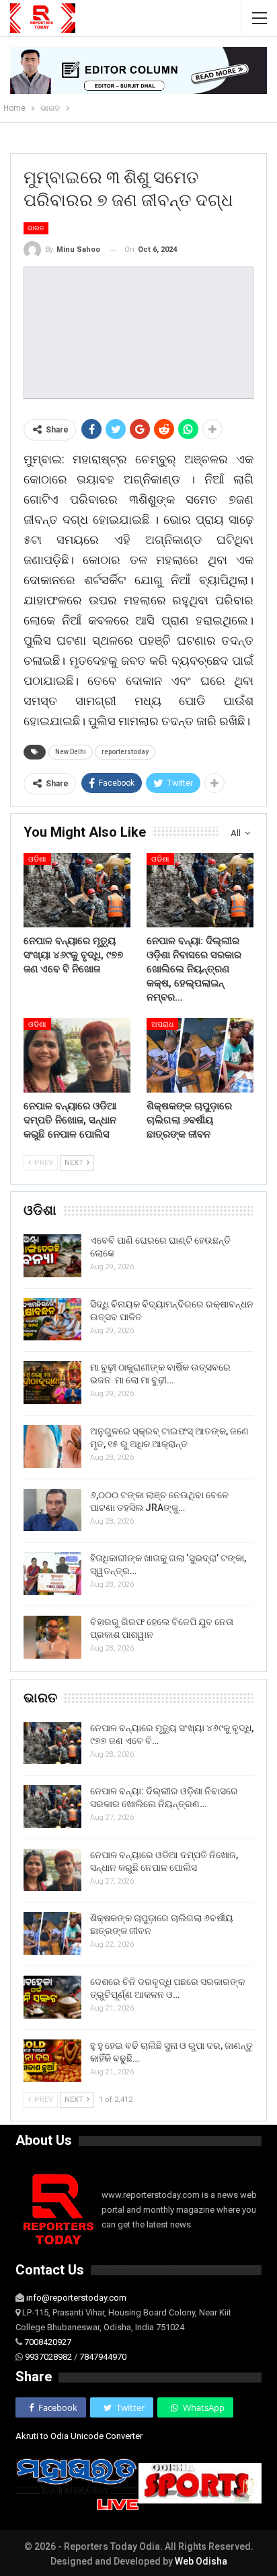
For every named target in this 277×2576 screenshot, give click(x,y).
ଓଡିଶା (37, 859)
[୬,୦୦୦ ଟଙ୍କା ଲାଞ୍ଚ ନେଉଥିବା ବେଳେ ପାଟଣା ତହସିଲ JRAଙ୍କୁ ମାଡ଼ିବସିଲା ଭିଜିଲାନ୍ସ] (52, 1510)
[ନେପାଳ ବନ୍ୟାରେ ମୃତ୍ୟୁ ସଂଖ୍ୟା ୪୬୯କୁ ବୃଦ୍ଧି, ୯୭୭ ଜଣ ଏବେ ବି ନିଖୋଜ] (77, 890)
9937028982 (48, 2357)
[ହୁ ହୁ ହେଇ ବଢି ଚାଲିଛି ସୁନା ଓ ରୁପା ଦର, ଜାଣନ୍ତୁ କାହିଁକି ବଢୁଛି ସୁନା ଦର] (52, 2061)
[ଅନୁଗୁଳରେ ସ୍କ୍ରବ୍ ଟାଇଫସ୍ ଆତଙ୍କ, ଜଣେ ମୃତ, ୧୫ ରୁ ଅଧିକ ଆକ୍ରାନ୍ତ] (52, 1446)
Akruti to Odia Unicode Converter (79, 2436)
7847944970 (103, 2357)
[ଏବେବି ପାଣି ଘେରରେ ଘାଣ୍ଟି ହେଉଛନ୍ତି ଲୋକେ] (52, 1256)
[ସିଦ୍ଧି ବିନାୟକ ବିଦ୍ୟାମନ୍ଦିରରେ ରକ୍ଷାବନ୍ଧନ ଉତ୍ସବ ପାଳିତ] (52, 1320)
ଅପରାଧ (162, 1024)
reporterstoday (125, 752)
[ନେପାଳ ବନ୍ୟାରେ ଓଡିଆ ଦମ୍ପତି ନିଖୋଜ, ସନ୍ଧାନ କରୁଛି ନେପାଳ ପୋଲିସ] (77, 1055)
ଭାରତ (36, 228)
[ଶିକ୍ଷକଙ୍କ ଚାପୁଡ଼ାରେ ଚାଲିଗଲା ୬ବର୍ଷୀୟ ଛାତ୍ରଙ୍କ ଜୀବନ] (200, 1055)
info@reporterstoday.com (76, 2298)
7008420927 (48, 2342)
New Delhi (71, 752)
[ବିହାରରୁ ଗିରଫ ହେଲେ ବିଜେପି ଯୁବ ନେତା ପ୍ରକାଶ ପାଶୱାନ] (52, 1637)
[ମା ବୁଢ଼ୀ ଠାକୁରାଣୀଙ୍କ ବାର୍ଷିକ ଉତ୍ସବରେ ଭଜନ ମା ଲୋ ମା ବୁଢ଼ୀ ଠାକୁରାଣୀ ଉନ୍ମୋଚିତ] (52, 1383)
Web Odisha (201, 2561)
